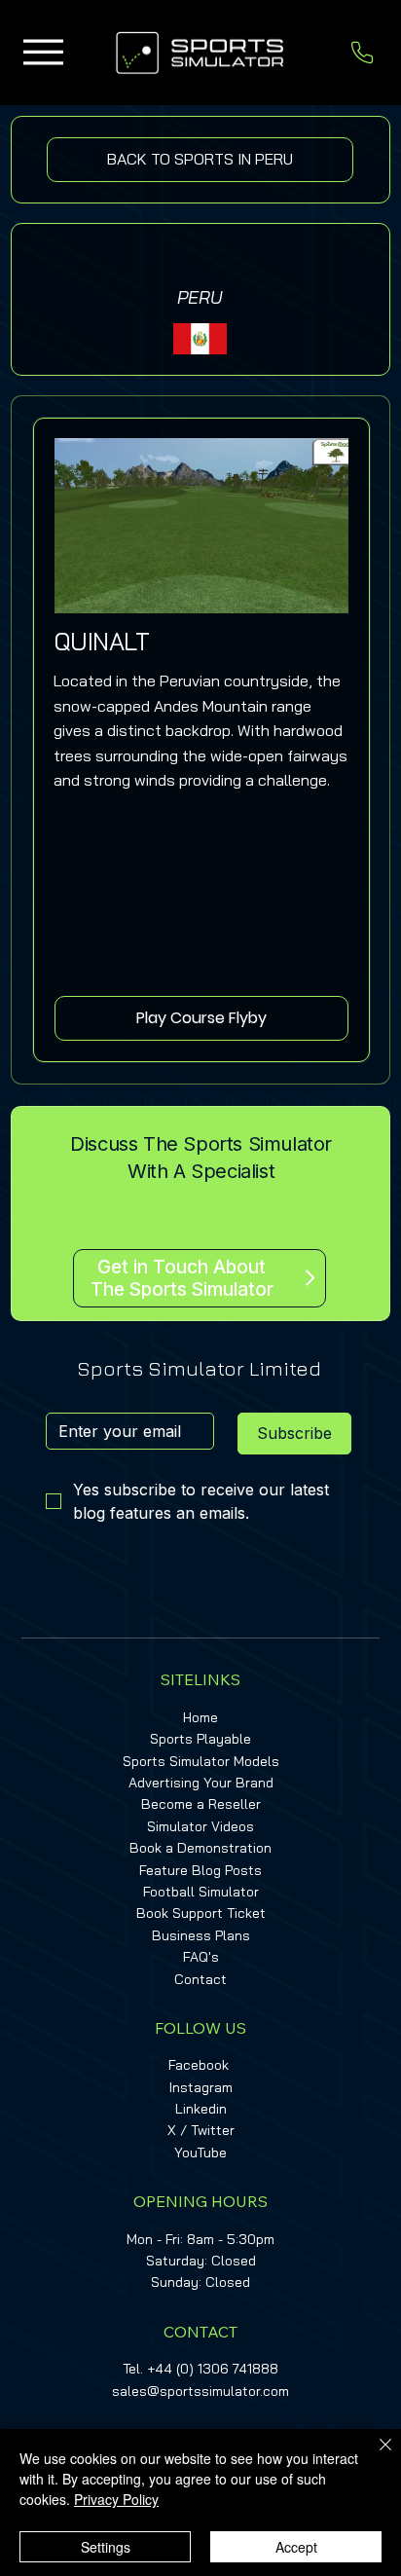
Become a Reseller (201, 1804)
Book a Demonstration (200, 1848)
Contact (200, 1979)
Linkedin (201, 2109)
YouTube (200, 2153)
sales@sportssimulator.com (200, 2391)
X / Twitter (201, 2130)
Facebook (199, 2065)
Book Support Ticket (201, 1913)
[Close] (374, 2456)
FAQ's (201, 1957)
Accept (296, 2547)
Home (200, 1717)
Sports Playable (200, 1739)
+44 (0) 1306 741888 (213, 2369)
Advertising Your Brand (201, 1783)
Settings (106, 2547)
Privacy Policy (116, 2499)
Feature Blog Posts (200, 1870)
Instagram (201, 2087)
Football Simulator (201, 1892)
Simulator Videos (200, 1826)
